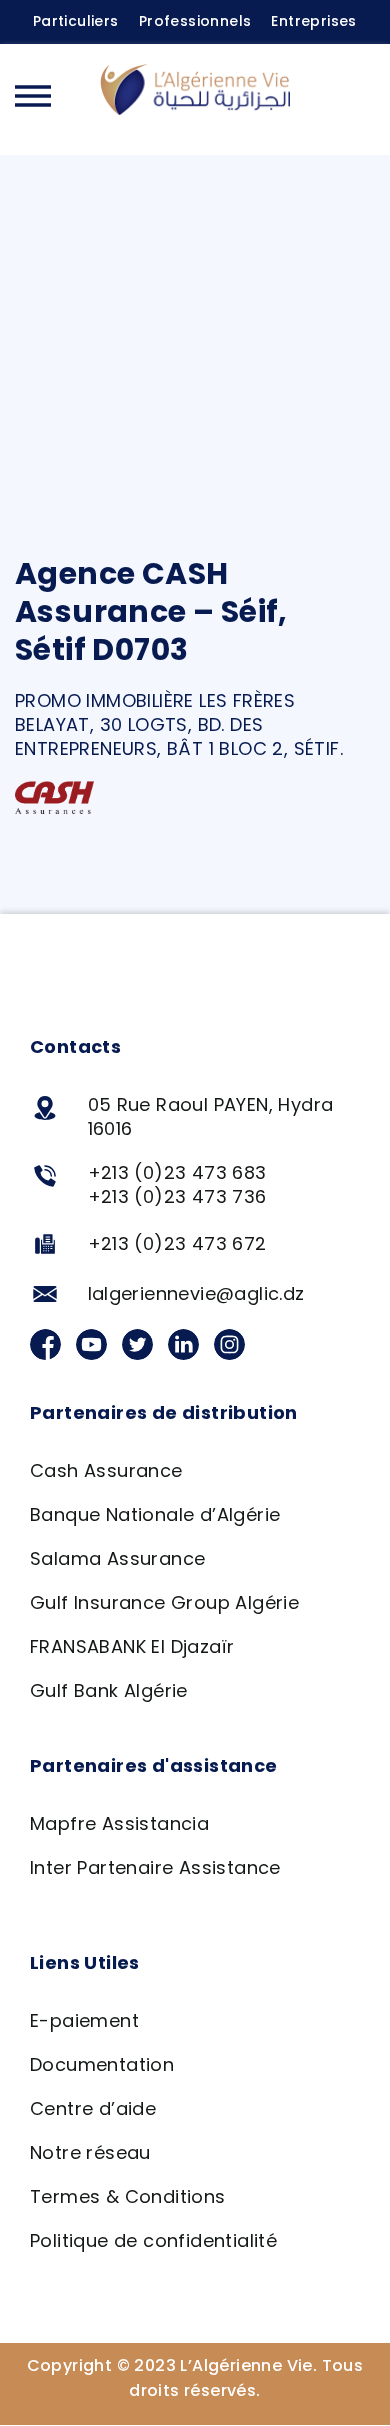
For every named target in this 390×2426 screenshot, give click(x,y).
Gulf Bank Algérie (109, 1690)
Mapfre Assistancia (119, 1823)
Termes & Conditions (128, 2196)
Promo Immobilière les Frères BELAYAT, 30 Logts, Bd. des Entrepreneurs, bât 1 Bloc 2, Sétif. (179, 724)
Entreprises (313, 21)
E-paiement (84, 2020)
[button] (355, 99)
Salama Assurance (117, 1558)
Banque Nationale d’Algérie (155, 1514)
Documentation (102, 2064)
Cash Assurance (106, 1470)
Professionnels (195, 21)
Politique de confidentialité (153, 2240)
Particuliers (76, 21)
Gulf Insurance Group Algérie (164, 1602)
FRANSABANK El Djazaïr (132, 1646)
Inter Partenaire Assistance (155, 1867)
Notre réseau (90, 2152)
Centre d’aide (93, 2108)
